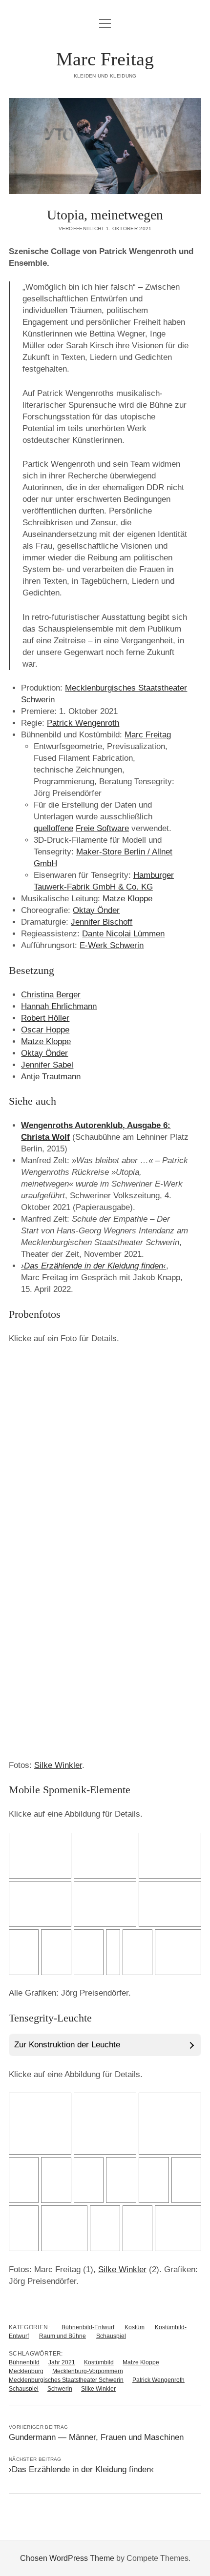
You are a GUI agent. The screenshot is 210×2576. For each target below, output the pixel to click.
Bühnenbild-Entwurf (88, 2327)
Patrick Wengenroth (83, 723)
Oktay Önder (96, 910)
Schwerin (60, 2389)
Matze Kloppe (127, 899)
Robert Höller (45, 1018)
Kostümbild (99, 2362)
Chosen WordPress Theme (67, 2558)
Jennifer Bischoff (102, 922)
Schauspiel (111, 2336)
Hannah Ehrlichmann (59, 1006)
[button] (29, 1399)
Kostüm (135, 2327)
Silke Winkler (58, 1765)
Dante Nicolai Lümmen (123, 934)
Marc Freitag (105, 59)
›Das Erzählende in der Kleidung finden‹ (94, 1266)
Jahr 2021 (62, 2362)
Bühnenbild (24, 2362)
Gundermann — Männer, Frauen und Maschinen (96, 2437)
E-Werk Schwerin (112, 945)
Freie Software (102, 828)
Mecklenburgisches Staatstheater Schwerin (66, 2380)
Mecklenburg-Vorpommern (88, 2371)
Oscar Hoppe (45, 1030)
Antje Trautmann (51, 1077)
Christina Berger (51, 995)
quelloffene (53, 828)
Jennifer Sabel (47, 1065)
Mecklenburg (26, 2371)
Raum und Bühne (63, 2336)
